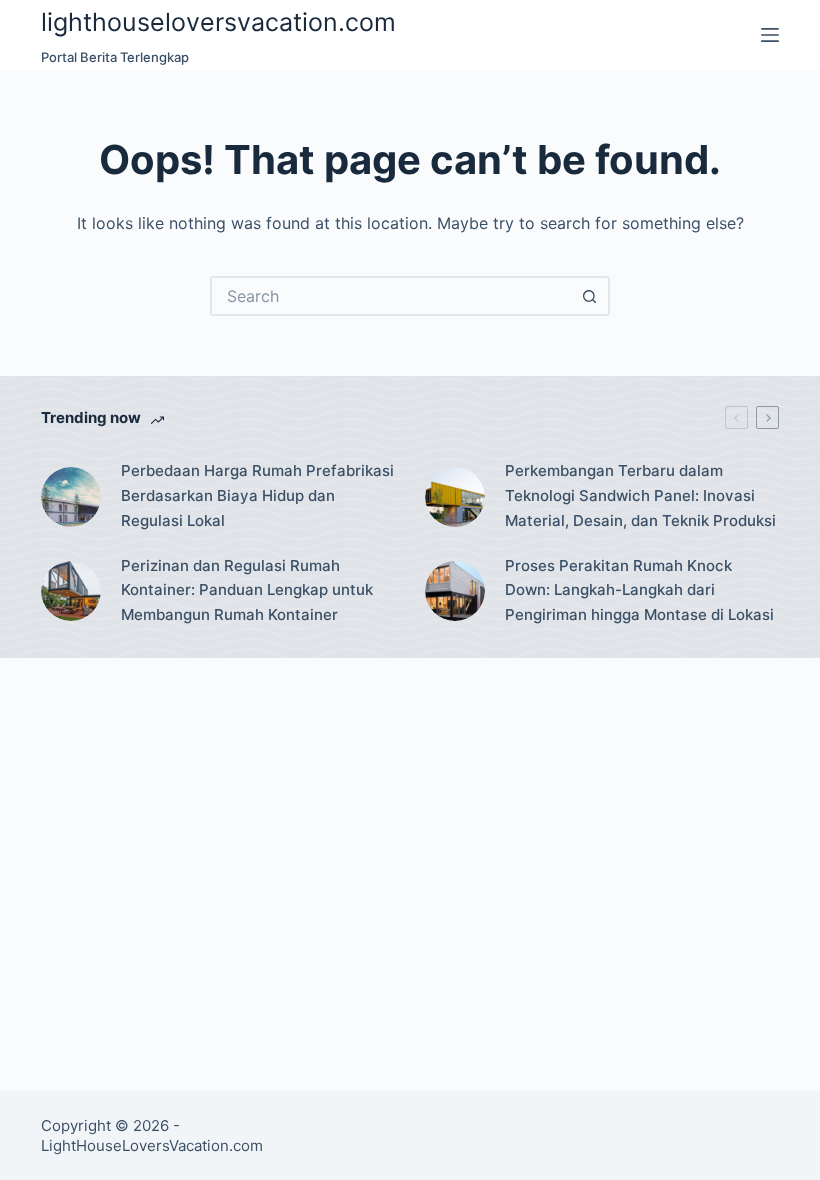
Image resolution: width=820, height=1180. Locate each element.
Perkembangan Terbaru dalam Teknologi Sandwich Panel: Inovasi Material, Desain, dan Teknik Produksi (640, 495)
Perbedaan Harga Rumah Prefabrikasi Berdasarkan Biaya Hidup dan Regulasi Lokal (257, 495)
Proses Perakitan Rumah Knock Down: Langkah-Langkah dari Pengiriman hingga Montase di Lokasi (639, 590)
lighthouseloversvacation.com (218, 22)
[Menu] (770, 35)
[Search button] (590, 296)
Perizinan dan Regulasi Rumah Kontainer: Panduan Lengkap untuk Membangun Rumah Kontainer (247, 590)
